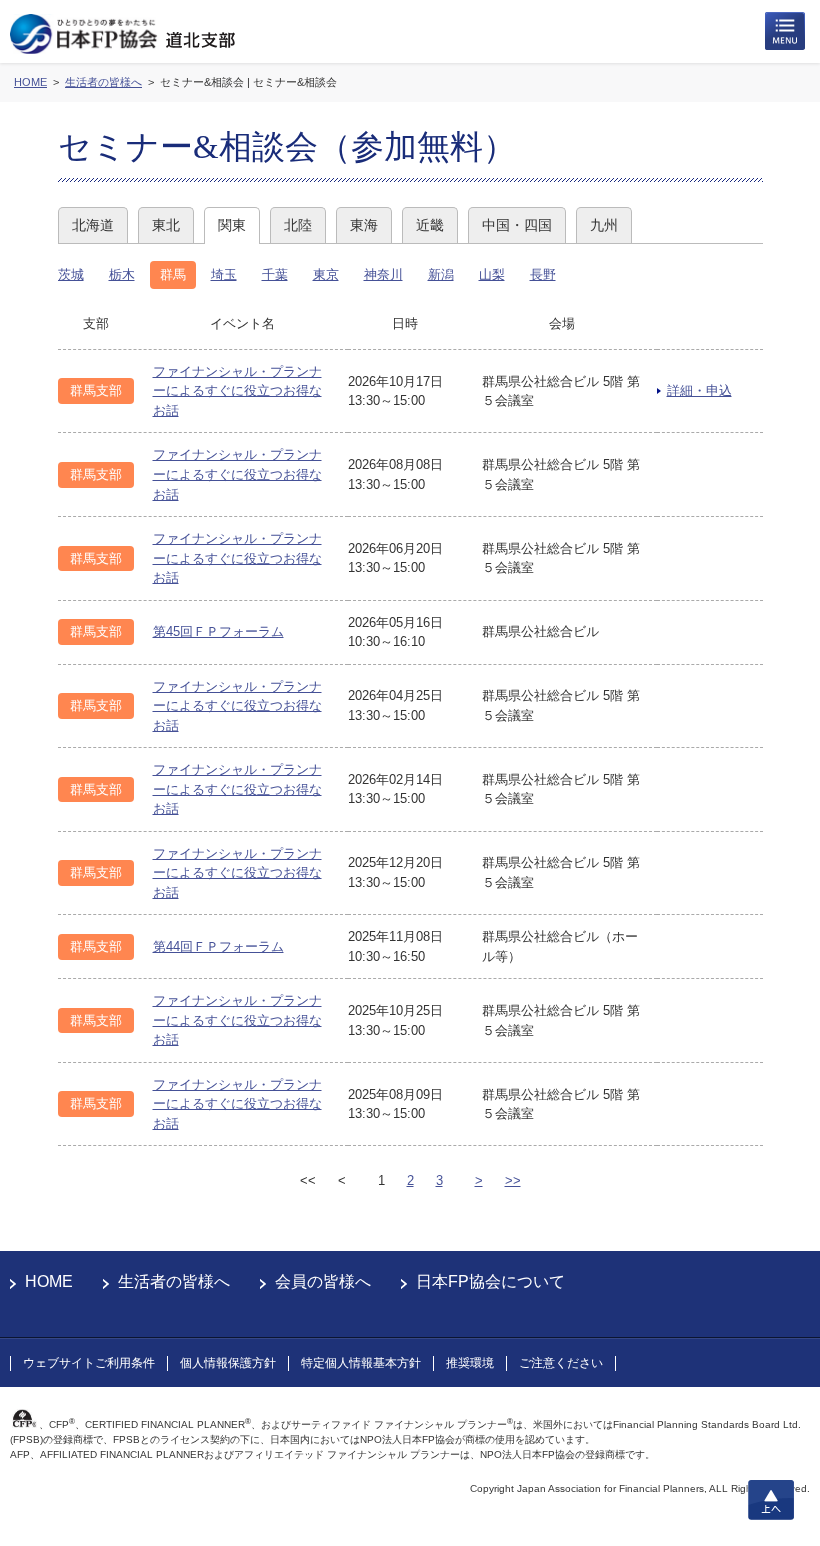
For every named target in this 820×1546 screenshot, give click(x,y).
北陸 (298, 225)
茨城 (71, 274)
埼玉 (224, 274)
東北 (166, 225)
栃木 (122, 274)
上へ (771, 1500)
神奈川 (383, 274)
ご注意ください (561, 1363)
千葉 (275, 274)
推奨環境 (470, 1363)
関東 (232, 225)
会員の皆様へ (323, 1281)
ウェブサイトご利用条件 (89, 1363)
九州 (604, 225)
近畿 (430, 225)
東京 (326, 274)
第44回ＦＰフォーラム (218, 946)
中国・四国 (517, 225)
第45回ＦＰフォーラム (218, 631)
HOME (49, 1281)
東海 (364, 225)
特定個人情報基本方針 (361, 1363)
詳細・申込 (699, 390)
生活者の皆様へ (174, 1281)
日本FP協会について (490, 1281)
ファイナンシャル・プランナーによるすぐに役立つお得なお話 (237, 391)
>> (513, 1180)
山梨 (492, 274)
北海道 (93, 225)
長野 (543, 274)
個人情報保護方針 (228, 1363)
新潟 (441, 274)
